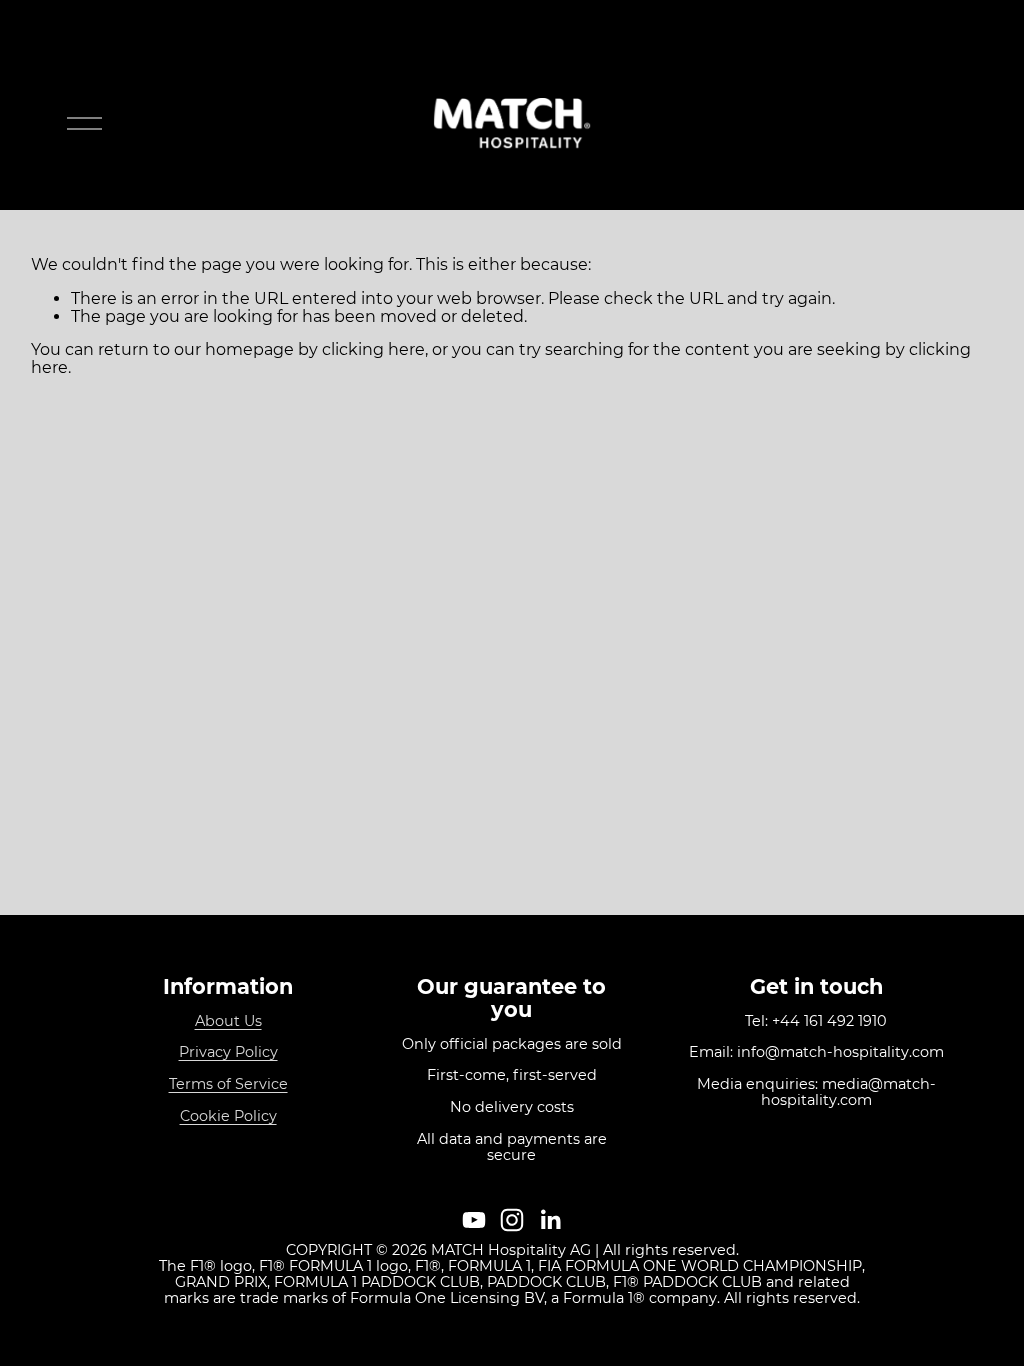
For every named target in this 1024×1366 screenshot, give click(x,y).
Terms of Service (228, 1085)
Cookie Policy (228, 1117)
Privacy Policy (228, 1053)
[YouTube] (474, 1220)
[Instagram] (512, 1220)
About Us (228, 1022)
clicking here (373, 349)
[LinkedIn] (550, 1220)
